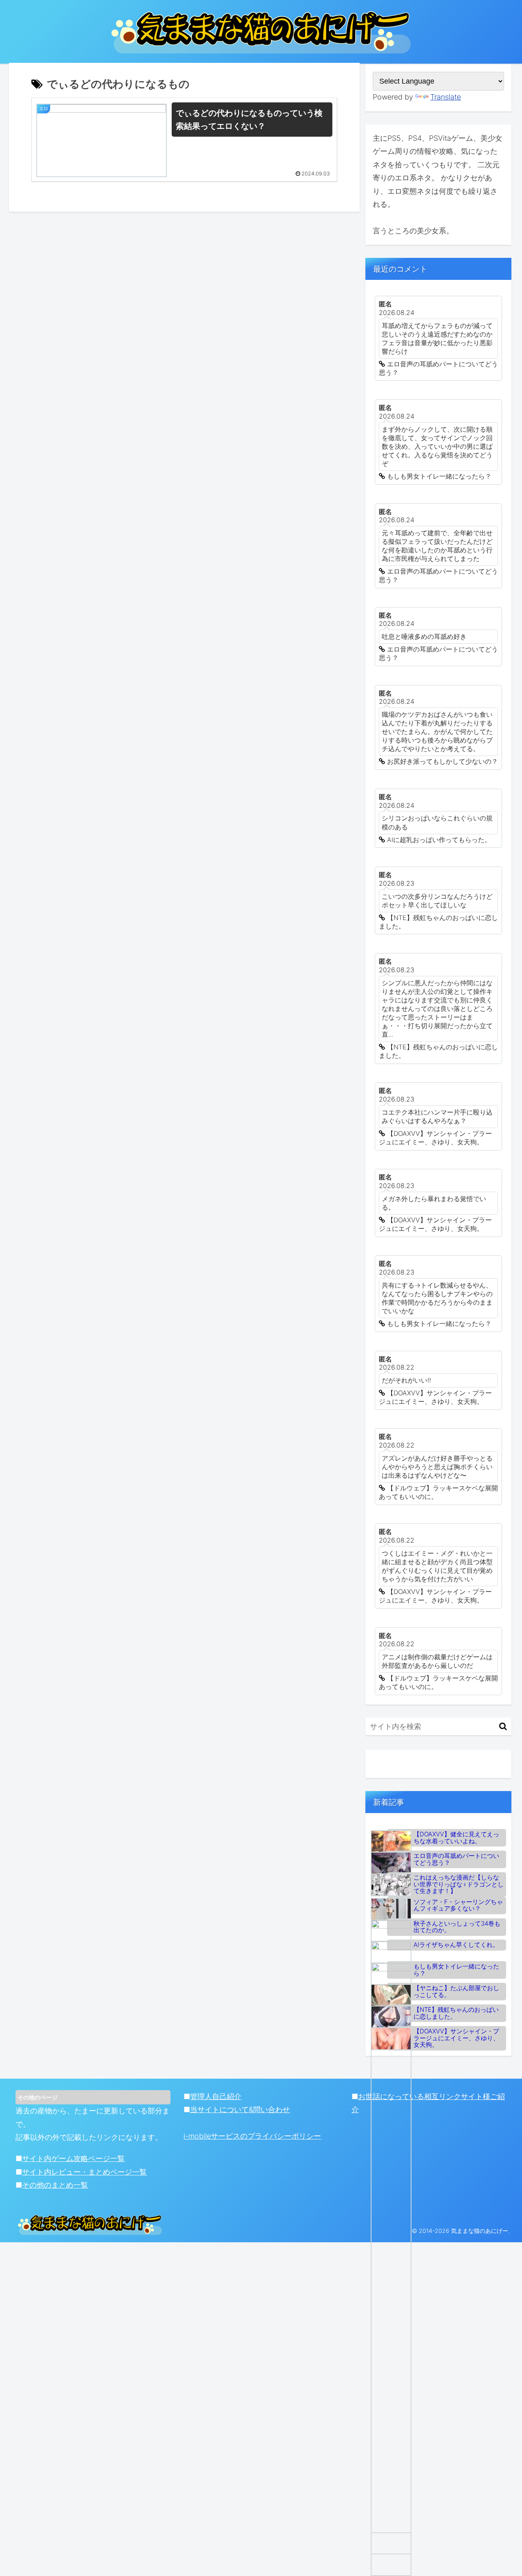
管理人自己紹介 (216, 2096)
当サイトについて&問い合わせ (240, 2109)
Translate (446, 97)
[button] (503, 1726)
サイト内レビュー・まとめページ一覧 (84, 2172)
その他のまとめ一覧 (55, 2185)
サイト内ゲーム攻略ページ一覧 (73, 2158)
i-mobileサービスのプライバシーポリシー (252, 2136)
